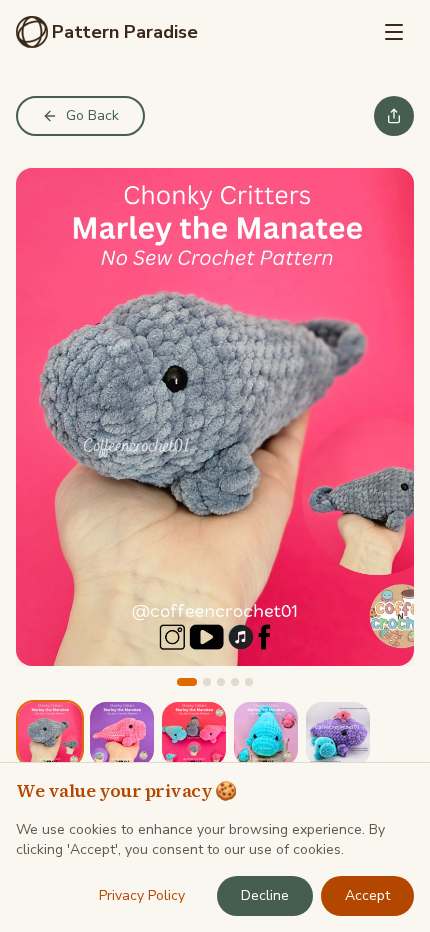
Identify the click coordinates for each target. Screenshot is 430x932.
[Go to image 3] (221, 682)
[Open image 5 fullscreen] (338, 734)
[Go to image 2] (207, 682)
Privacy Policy (142, 895)
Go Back (92, 115)
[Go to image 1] (187, 682)
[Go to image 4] (235, 682)
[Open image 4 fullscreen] (266, 734)
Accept (367, 895)
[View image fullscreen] (215, 417)
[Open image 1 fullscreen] (50, 734)
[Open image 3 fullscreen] (194, 734)
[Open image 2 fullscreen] (122, 734)
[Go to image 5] (249, 682)
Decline (265, 895)
